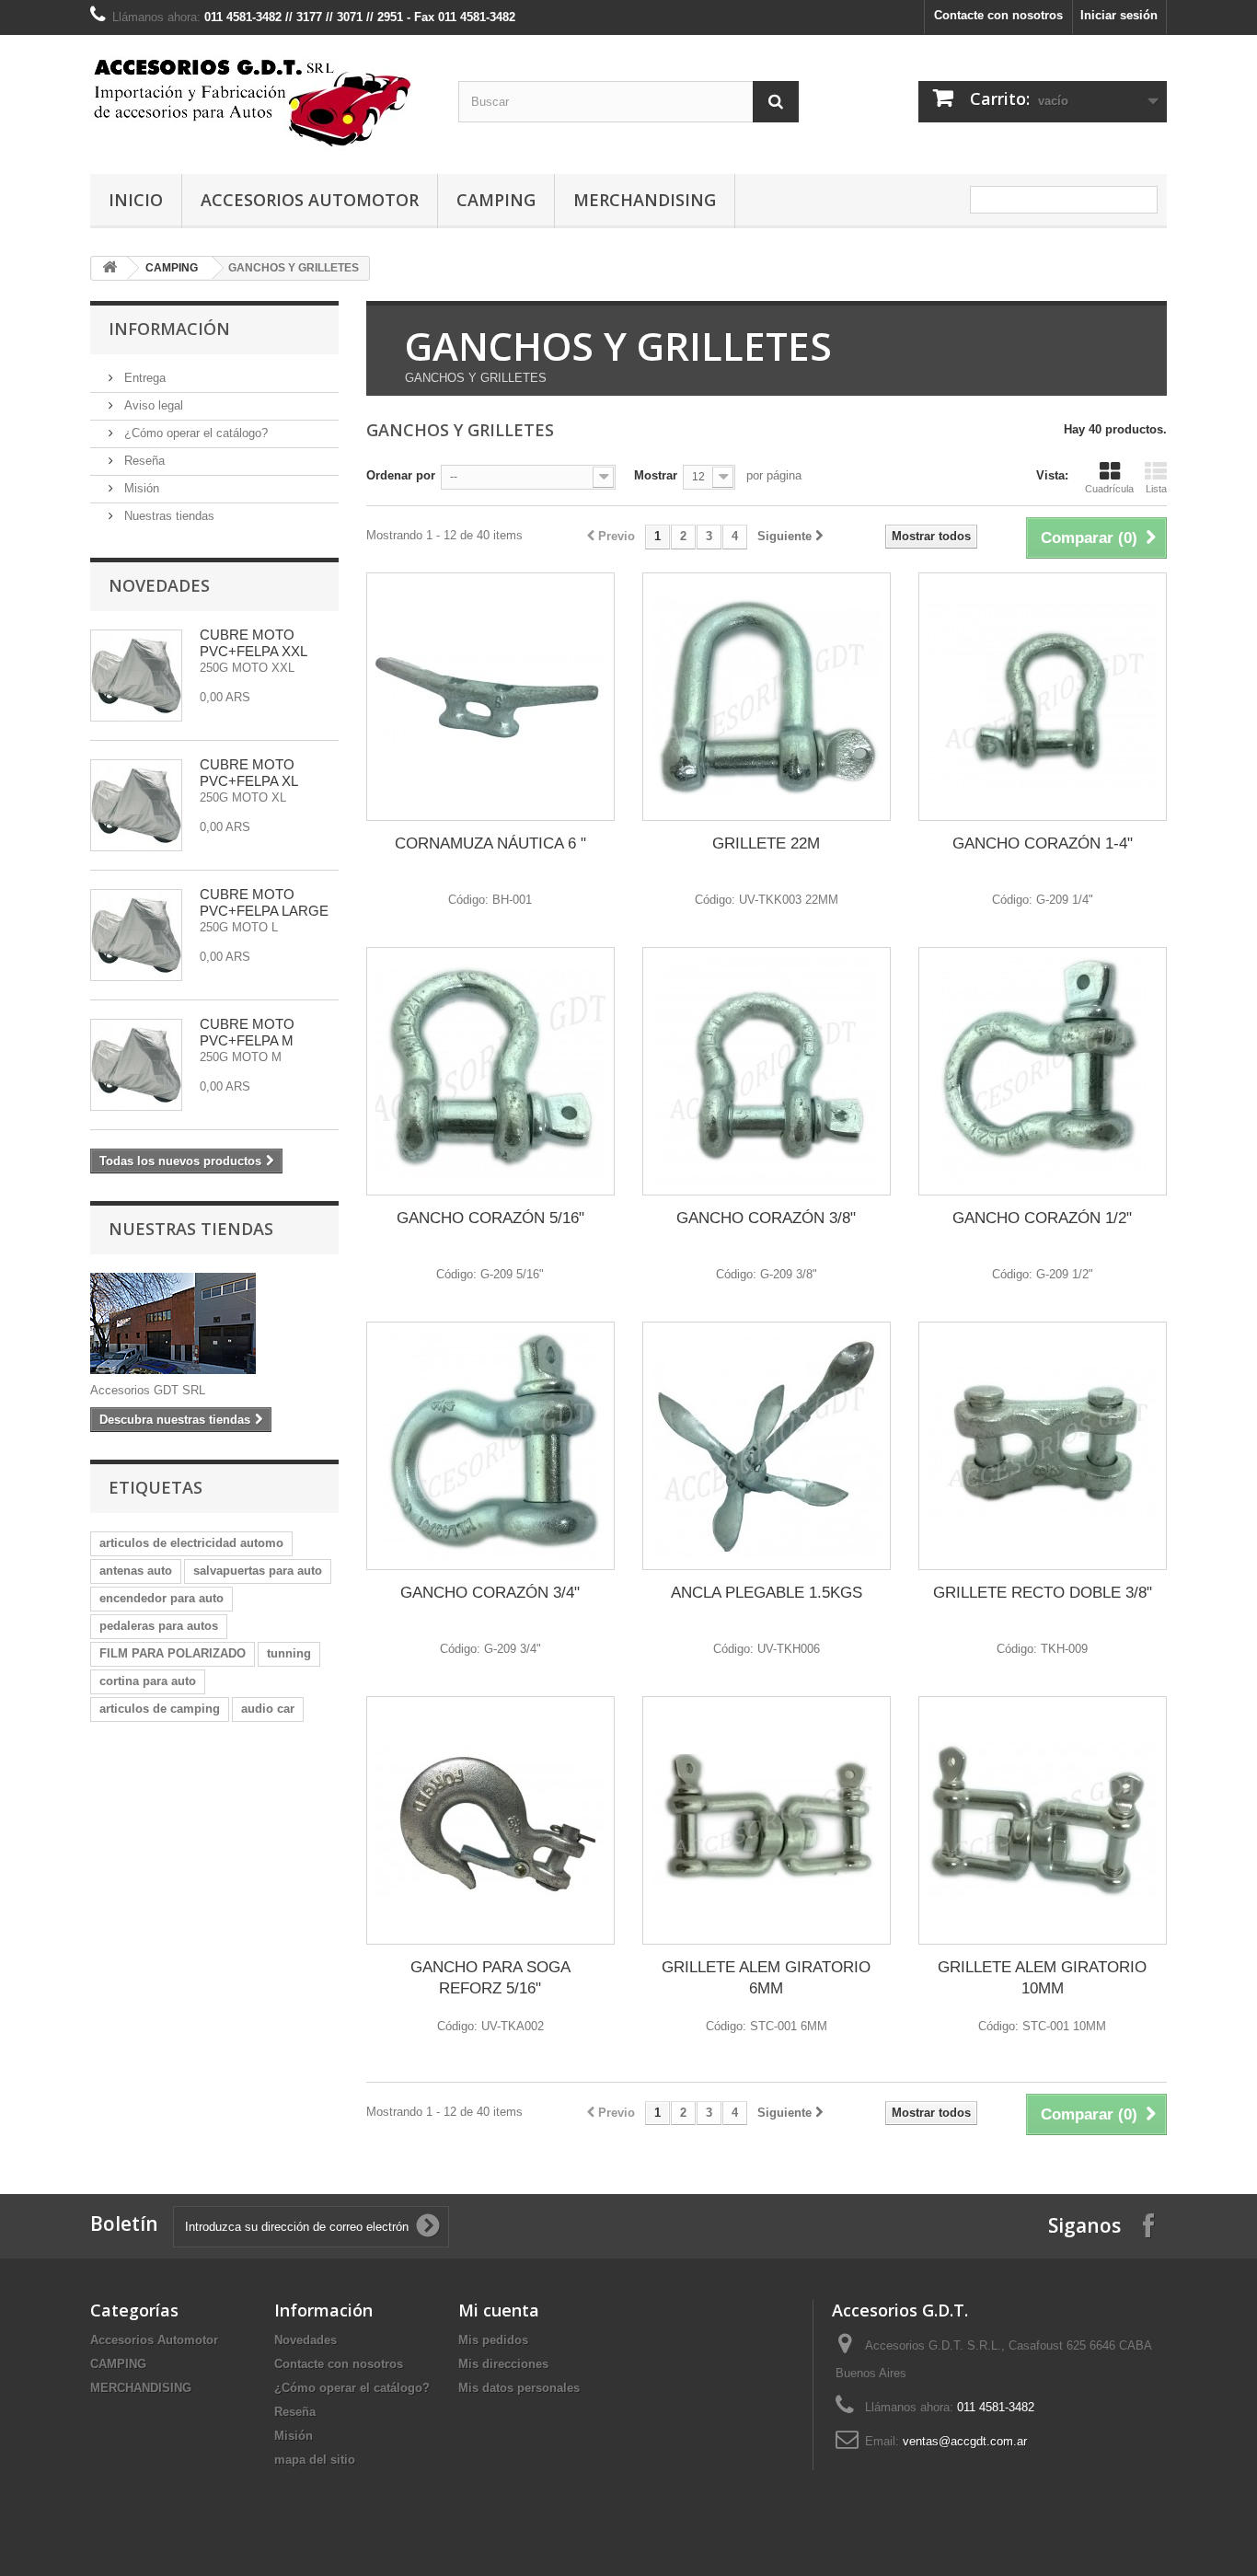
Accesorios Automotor (310, 200)
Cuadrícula (1109, 489)
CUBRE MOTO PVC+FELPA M (247, 1032)
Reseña (143, 461)
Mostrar (656, 475)
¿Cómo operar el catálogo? (194, 433)
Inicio (136, 200)
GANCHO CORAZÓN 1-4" (1043, 843)
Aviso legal (152, 405)
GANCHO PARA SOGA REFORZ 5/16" (490, 1978)
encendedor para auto (161, 1598)
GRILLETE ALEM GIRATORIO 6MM (766, 1978)
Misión (140, 488)
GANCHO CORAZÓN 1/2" (1042, 1218)
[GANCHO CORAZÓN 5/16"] (490, 1071)
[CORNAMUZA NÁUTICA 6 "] (490, 697)
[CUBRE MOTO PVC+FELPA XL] (136, 805)
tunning (289, 1653)
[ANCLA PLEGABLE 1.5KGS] (767, 1446)
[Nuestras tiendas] (214, 1323)
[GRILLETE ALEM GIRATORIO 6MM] (767, 1820)
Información (169, 329)
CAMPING (496, 200)
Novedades (159, 585)
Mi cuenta (499, 2310)
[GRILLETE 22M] (767, 697)
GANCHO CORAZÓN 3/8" (766, 1218)
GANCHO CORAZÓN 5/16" (490, 1218)
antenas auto (136, 1571)
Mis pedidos (493, 2340)
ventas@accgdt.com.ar (965, 2441)
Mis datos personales (519, 2388)
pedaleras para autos (159, 1626)
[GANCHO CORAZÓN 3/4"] (490, 1446)
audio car (268, 1709)
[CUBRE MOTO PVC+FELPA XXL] (136, 676)
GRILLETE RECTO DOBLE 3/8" (1043, 1593)
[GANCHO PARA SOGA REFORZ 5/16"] (490, 1820)
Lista (1156, 489)
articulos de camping (160, 1709)
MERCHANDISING (645, 200)
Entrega (143, 378)
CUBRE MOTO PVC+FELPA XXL (254, 643)
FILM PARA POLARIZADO (173, 1653)
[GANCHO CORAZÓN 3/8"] (767, 1071)
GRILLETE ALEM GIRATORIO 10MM (1042, 1978)
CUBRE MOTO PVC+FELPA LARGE (264, 902)
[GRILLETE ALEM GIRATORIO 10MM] (1043, 1820)
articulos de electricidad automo (191, 1543)
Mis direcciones (503, 2364)
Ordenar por (401, 475)
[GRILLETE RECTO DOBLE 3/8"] (1043, 1446)
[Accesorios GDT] (260, 100)
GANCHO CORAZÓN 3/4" (490, 1593)
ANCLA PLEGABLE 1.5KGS (767, 1593)
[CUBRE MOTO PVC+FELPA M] (136, 1065)
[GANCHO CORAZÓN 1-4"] (1043, 697)
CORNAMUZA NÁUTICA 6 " (490, 843)
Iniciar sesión (1119, 15)
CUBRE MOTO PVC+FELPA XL (249, 773)
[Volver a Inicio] (110, 268)
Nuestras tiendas (167, 516)
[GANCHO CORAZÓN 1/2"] (1043, 1071)
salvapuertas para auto (258, 1571)
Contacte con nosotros (998, 15)
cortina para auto (148, 1681)
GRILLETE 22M (766, 843)
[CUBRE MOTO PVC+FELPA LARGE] (136, 935)
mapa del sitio (315, 2460)
